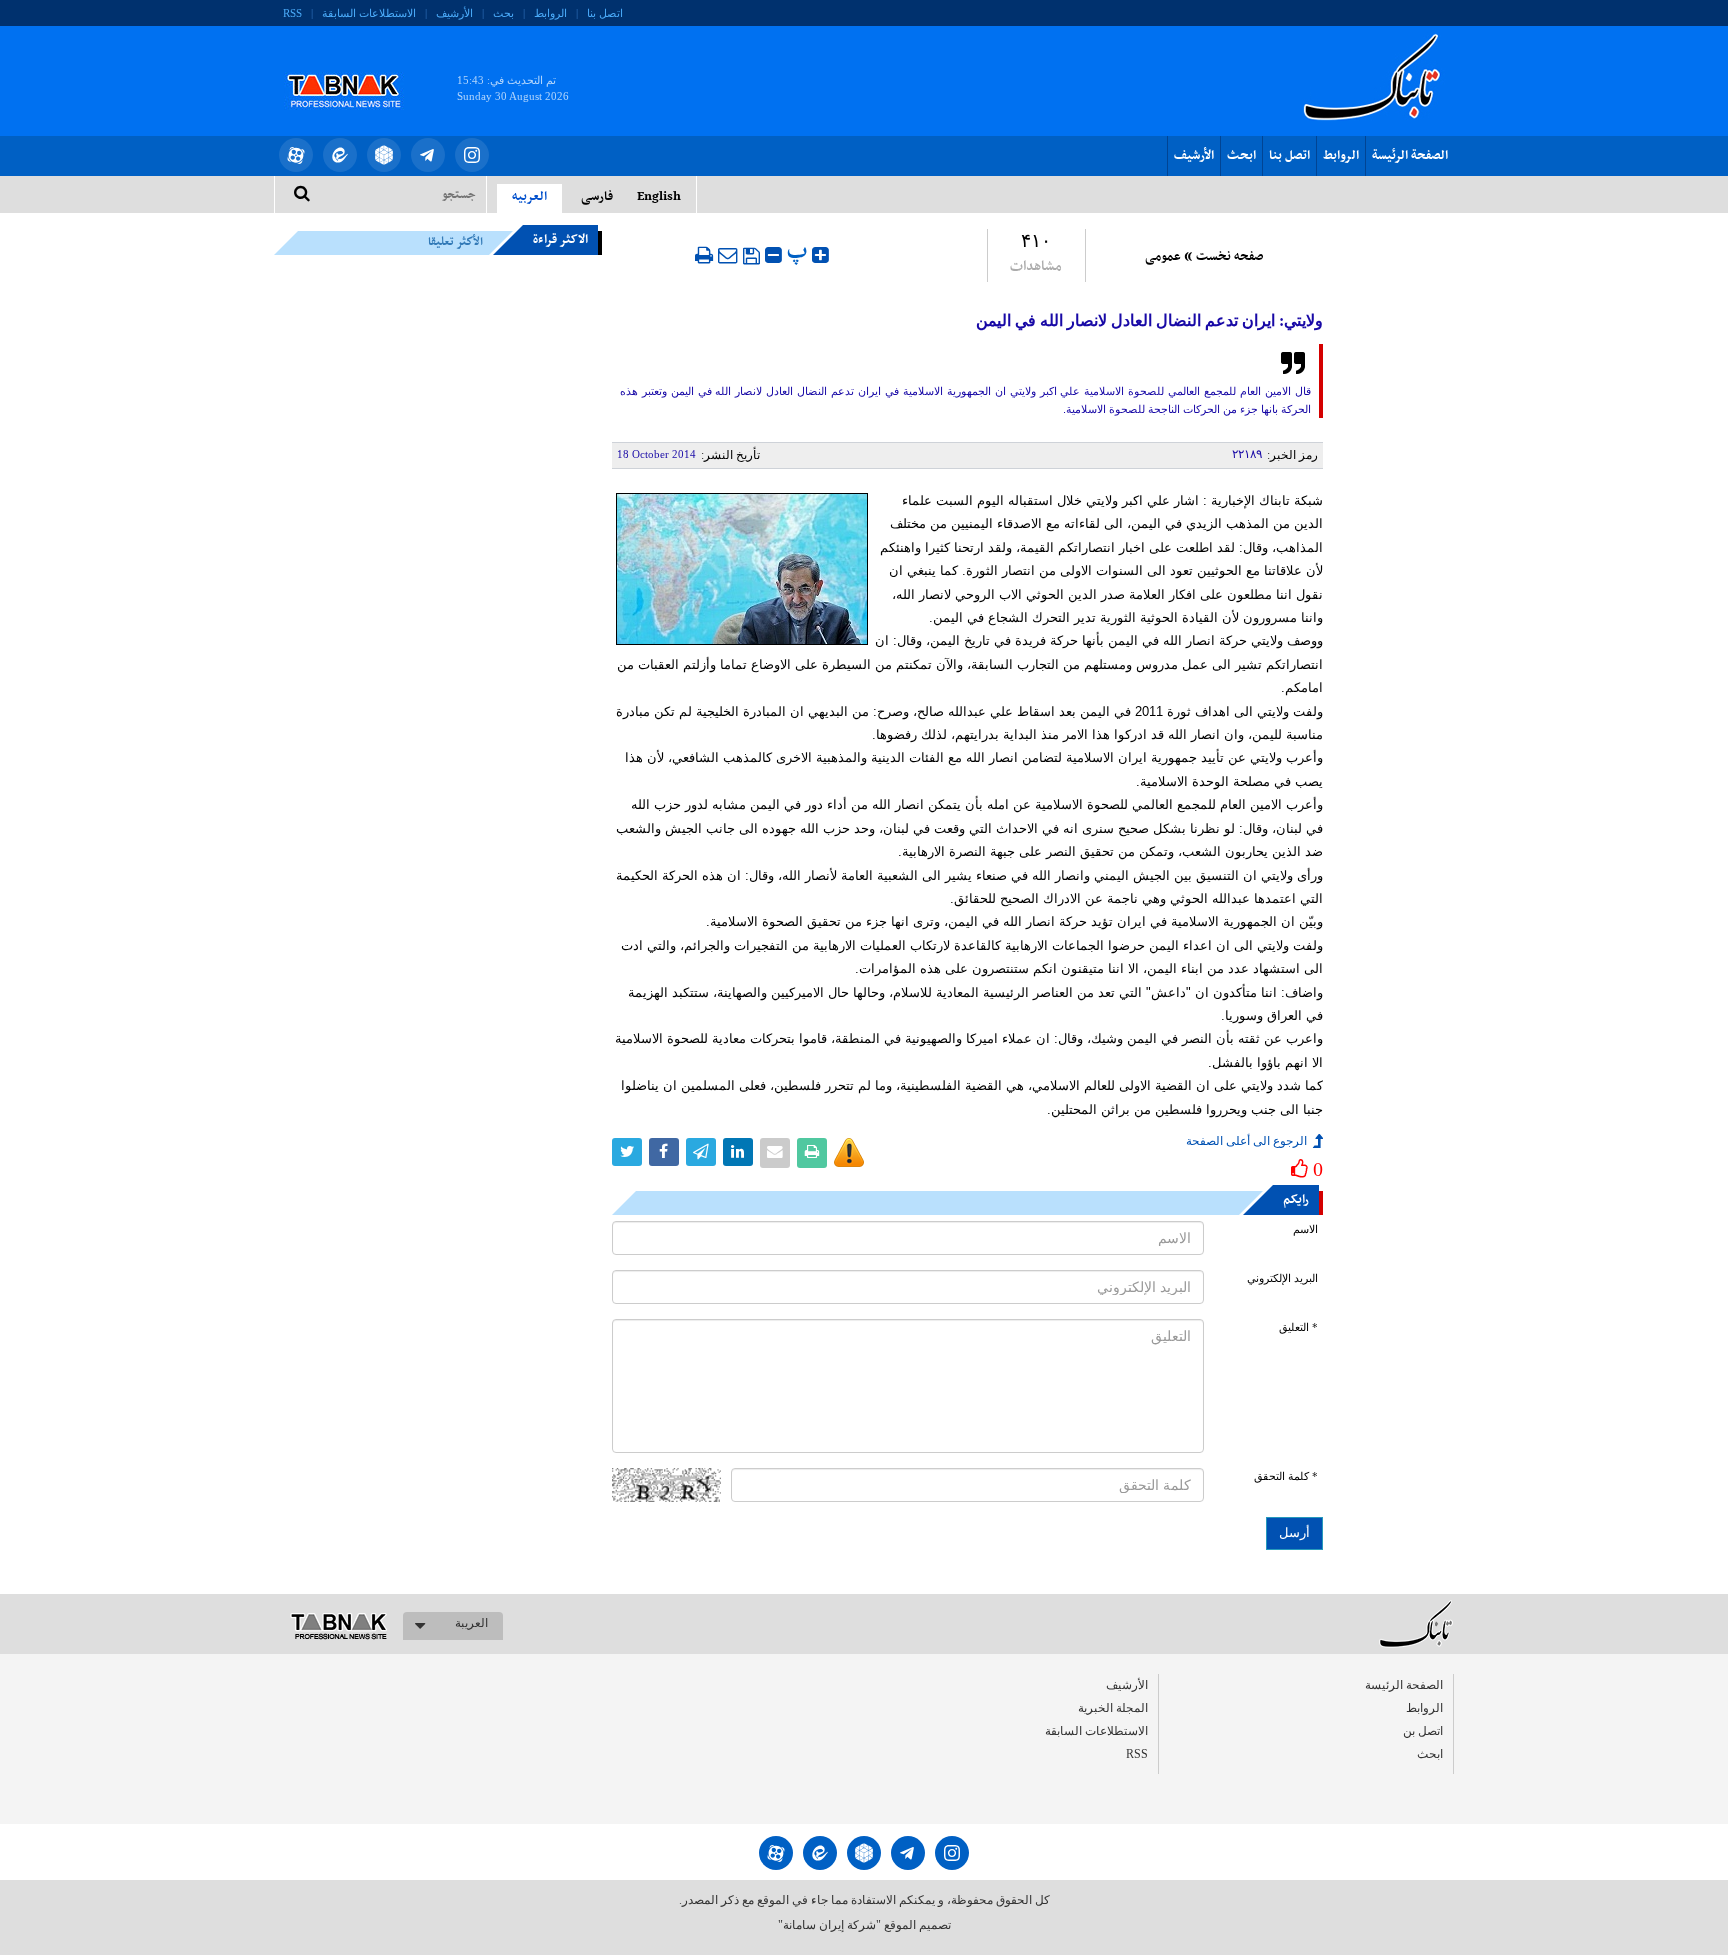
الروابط (550, 13)
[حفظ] (751, 256)
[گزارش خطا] (849, 1153)
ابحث (1241, 156)
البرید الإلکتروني (1282, 1278)
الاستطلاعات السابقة (369, 13)
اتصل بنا (605, 13)
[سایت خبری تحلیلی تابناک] (356, 68)
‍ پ (799, 252)
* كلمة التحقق (1286, 1476)
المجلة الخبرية (1113, 1708)
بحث (503, 13)
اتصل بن (1423, 1731)
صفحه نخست (1229, 257)
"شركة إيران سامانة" (829, 1925)
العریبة (471, 1623)
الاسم (1305, 1229)
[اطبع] (704, 255)
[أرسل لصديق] (728, 255)
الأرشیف (454, 13)
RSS (292, 13)
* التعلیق (1298, 1327)
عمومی (1163, 257)
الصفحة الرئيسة (1410, 156)
